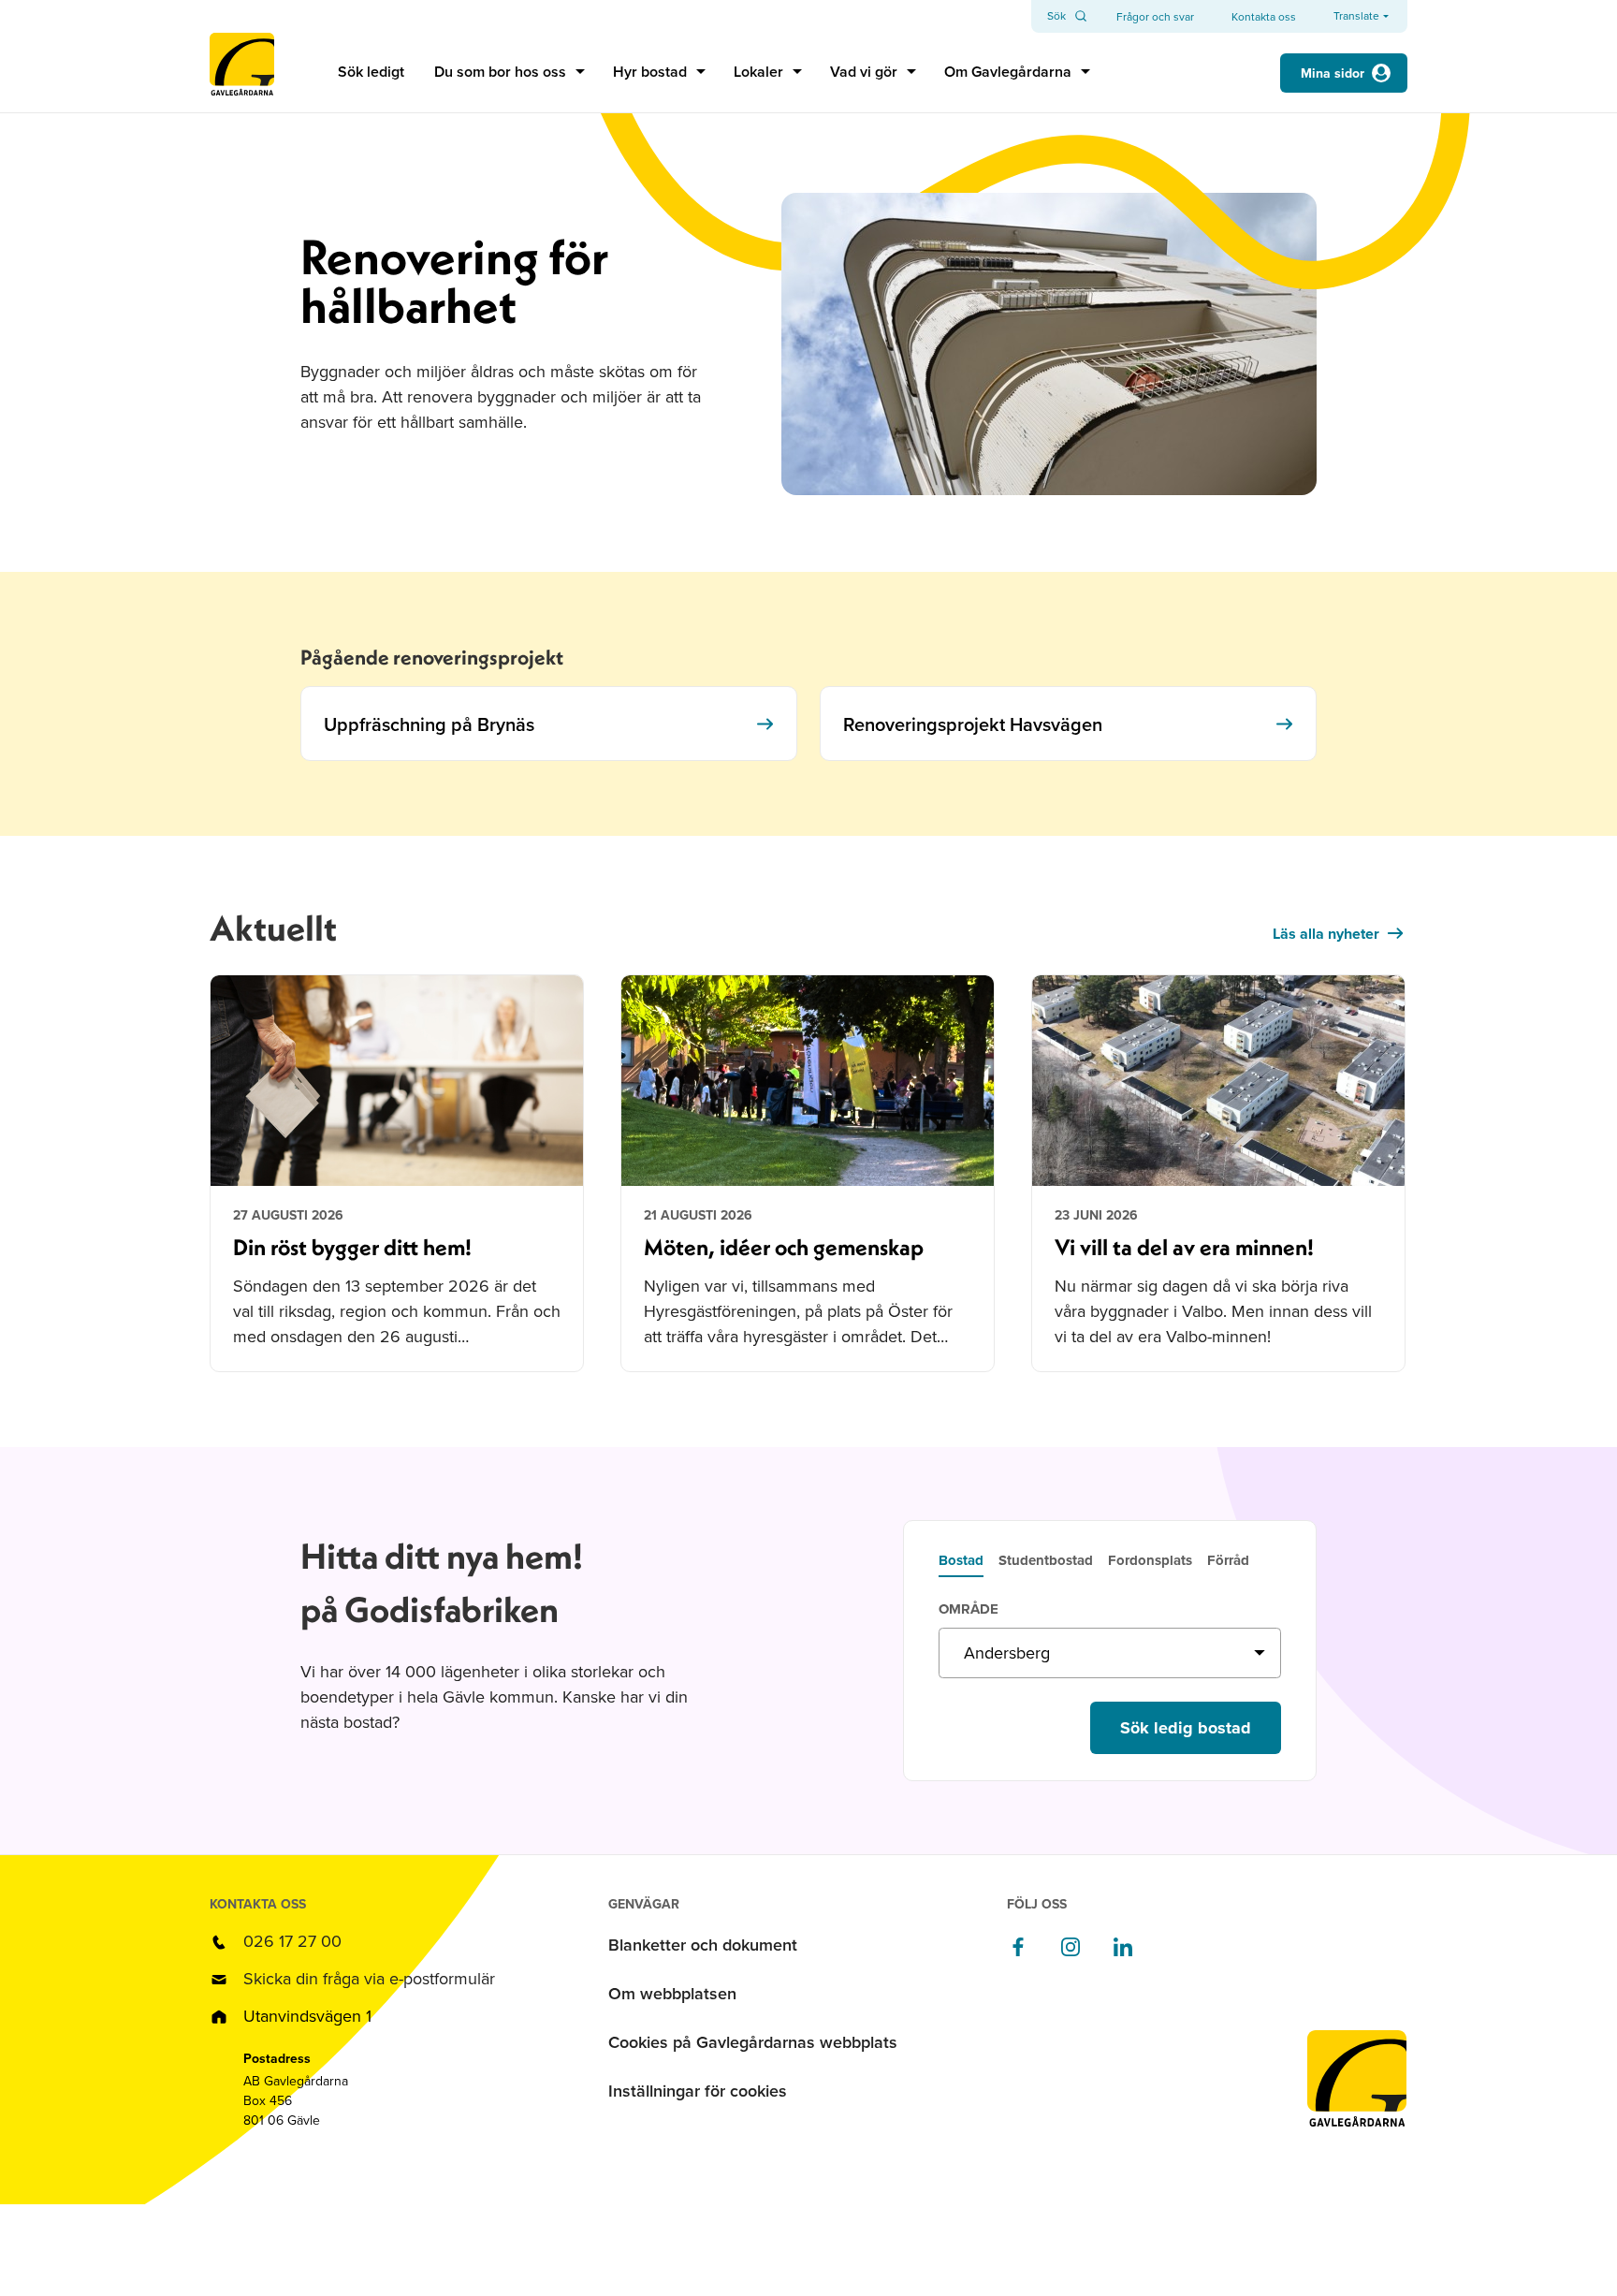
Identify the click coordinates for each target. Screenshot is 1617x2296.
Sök (1056, 16)
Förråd (1228, 1562)
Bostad (961, 1562)
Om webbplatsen (672, 1993)
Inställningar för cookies (698, 2091)
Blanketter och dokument (703, 1945)
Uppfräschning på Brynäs (429, 724)
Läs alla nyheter (1326, 934)
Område (969, 1610)
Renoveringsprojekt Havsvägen (973, 724)
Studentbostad (1046, 1562)
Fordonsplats (1150, 1562)
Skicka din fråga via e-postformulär (369, 1978)
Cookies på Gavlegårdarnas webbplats (753, 2042)
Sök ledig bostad (1186, 1728)
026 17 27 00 (292, 1941)
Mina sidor (1333, 73)
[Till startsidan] (242, 73)
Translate (1356, 16)
